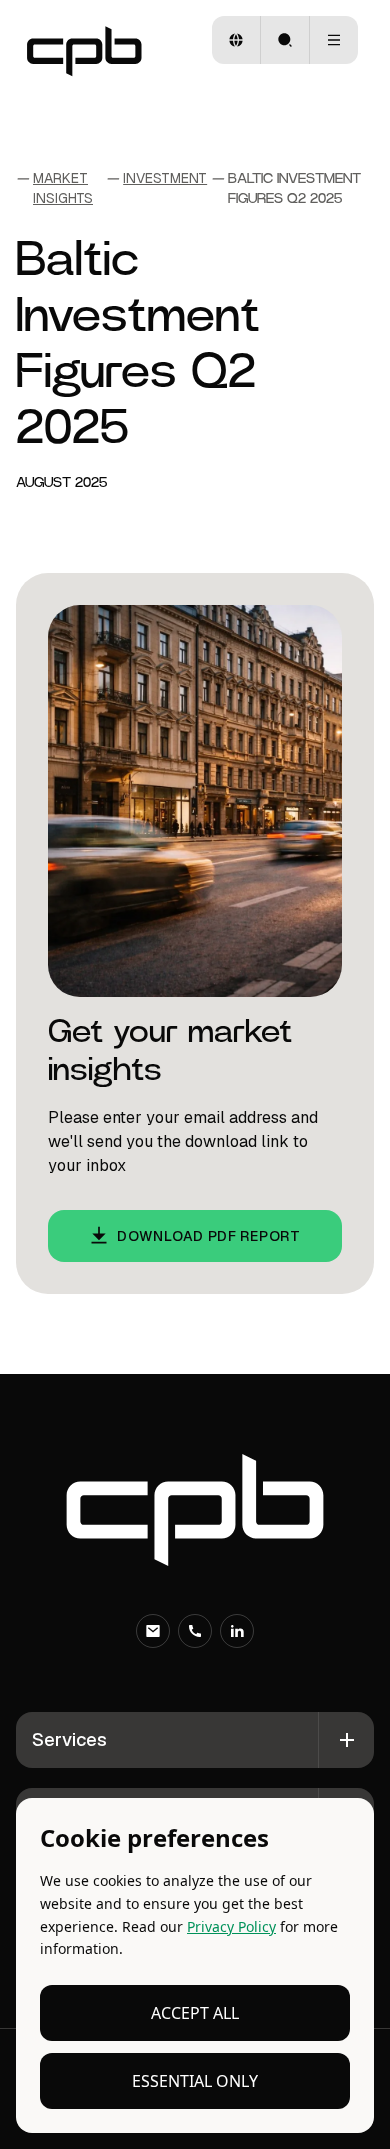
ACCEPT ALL (195, 2013)
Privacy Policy (231, 1926)
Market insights (63, 188)
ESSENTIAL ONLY (195, 2081)
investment (165, 178)
